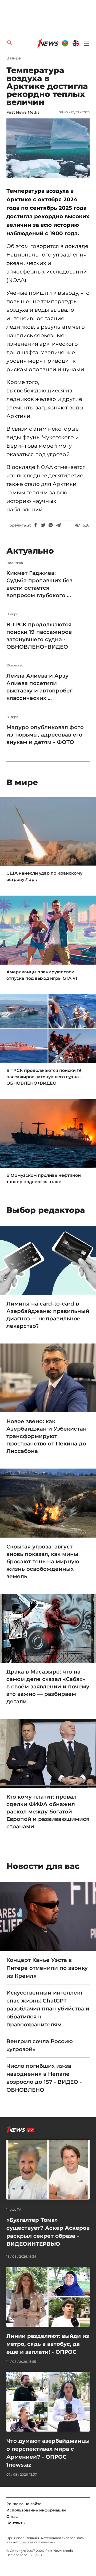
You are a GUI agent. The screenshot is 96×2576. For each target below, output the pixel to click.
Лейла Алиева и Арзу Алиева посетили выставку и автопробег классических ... (39, 687)
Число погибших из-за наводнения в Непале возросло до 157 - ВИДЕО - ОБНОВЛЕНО (44, 2078)
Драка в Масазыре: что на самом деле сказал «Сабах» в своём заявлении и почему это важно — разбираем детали (48, 1687)
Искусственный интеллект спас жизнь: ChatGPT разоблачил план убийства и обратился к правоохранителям (48, 2009)
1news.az (26, 2542)
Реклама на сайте (24, 2504)
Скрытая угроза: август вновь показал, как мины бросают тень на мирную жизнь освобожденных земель (43, 1561)
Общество (15, 665)
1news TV (14, 2210)
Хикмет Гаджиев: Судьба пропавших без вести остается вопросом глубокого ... (39, 584)
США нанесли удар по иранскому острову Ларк (44, 876)
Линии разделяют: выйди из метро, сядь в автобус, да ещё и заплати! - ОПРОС (48, 2344)
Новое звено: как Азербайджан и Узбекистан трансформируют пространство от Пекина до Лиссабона (47, 1436)
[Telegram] (58, 525)
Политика (15, 563)
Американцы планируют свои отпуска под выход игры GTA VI (42, 975)
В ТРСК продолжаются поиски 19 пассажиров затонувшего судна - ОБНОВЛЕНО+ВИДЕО (39, 636)
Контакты (16, 2523)
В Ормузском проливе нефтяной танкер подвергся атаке (44, 1178)
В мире (14, 58)
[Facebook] (36, 525)
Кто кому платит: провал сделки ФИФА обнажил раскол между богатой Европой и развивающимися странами (48, 1812)
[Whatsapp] (51, 525)
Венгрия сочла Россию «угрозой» (40, 2045)
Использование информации (36, 2510)
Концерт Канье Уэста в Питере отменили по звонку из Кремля (47, 1968)
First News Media (23, 112)
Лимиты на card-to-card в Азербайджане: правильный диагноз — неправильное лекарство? (48, 1315)
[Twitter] (43, 525)
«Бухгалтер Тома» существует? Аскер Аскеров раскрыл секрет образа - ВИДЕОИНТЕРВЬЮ (48, 2232)
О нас (12, 2517)
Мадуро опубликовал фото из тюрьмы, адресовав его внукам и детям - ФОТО (45, 735)
